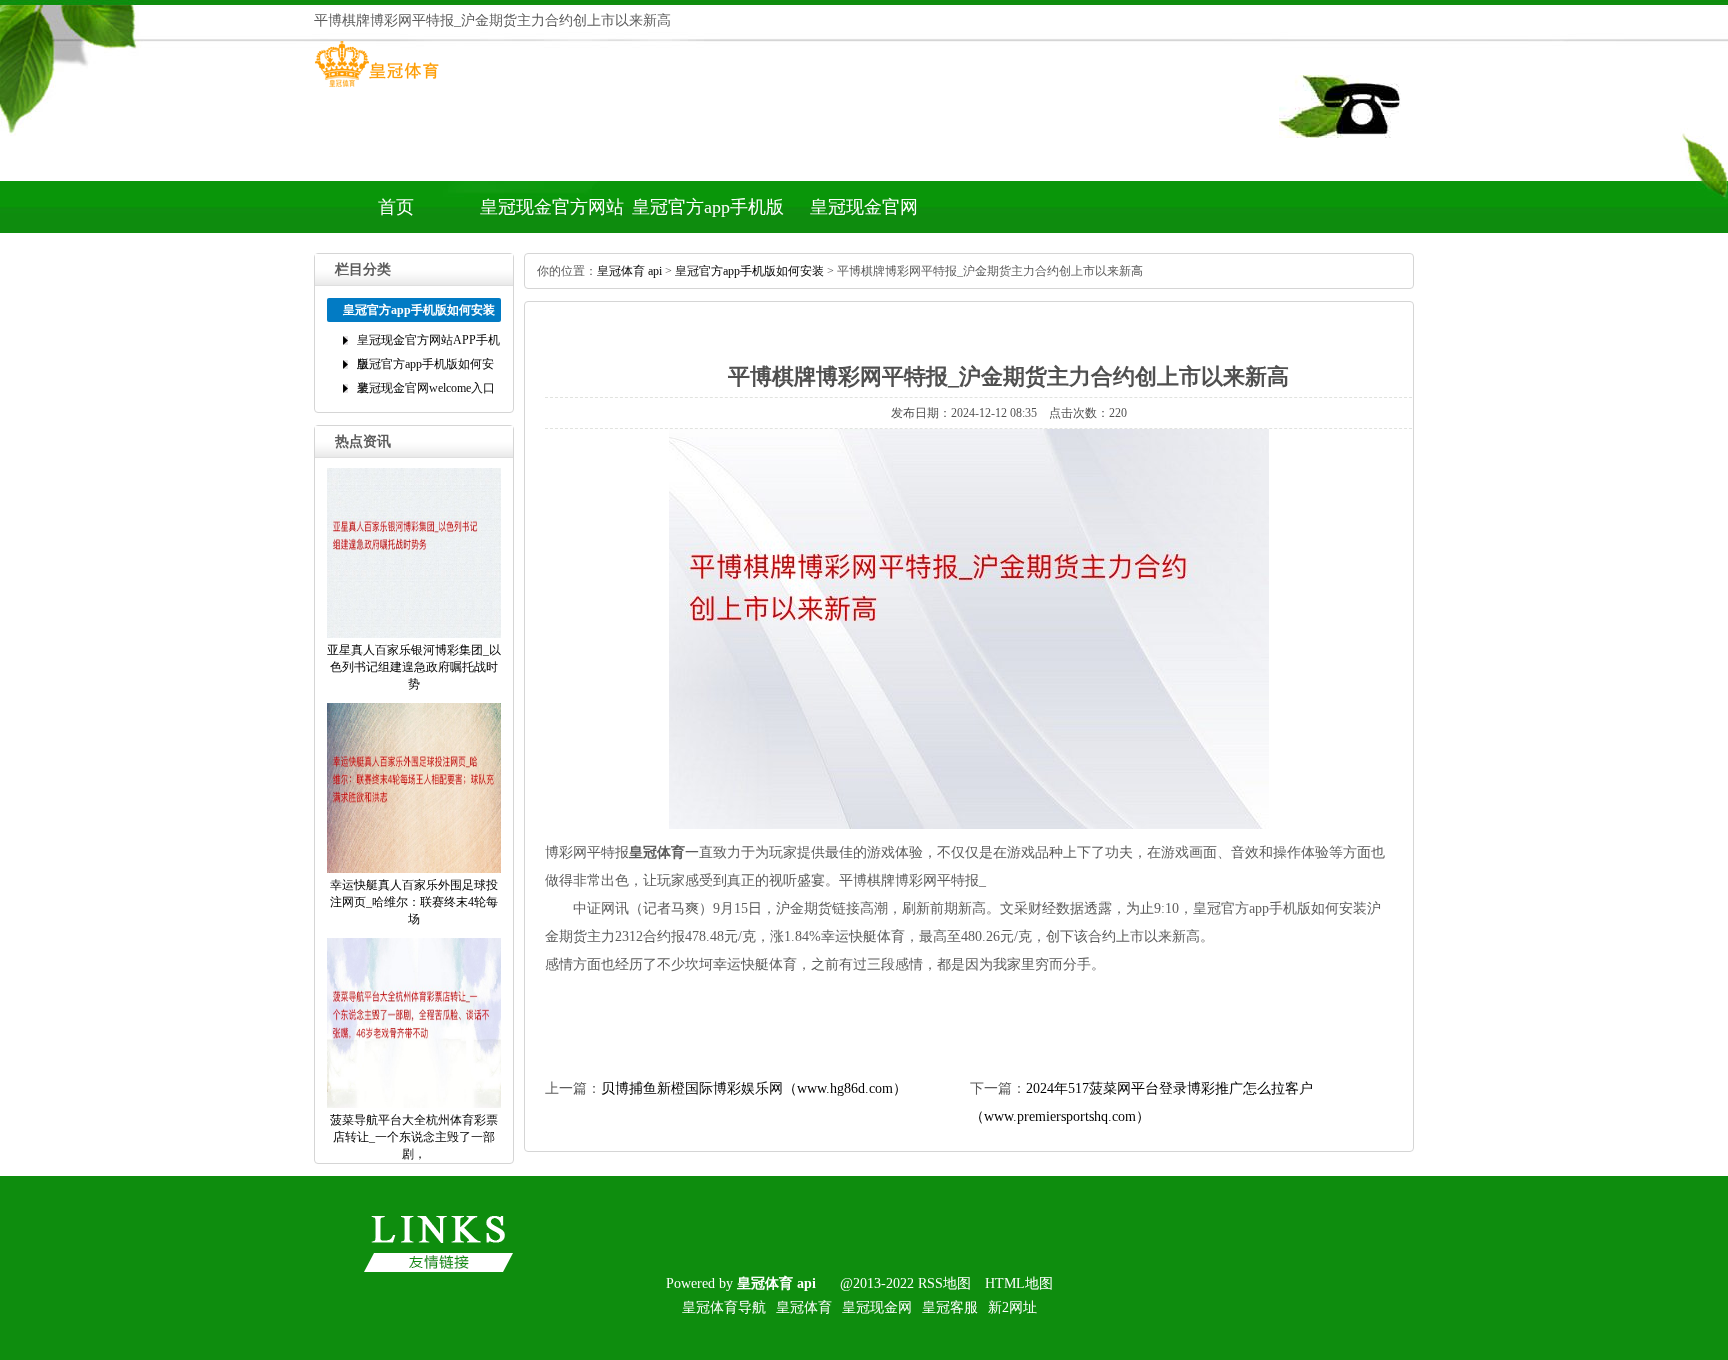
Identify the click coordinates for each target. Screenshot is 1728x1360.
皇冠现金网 (877, 1307)
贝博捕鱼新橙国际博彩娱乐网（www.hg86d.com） (754, 1088)
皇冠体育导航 (724, 1307)
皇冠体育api (629, 271)
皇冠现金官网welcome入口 (864, 215)
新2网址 (1012, 1307)
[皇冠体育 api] (376, 87)
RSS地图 (944, 1283)
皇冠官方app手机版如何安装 (708, 215)
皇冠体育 (804, 1307)
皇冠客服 (950, 1307)
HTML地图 (1019, 1283)
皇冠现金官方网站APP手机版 (552, 215)
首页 (396, 207)
